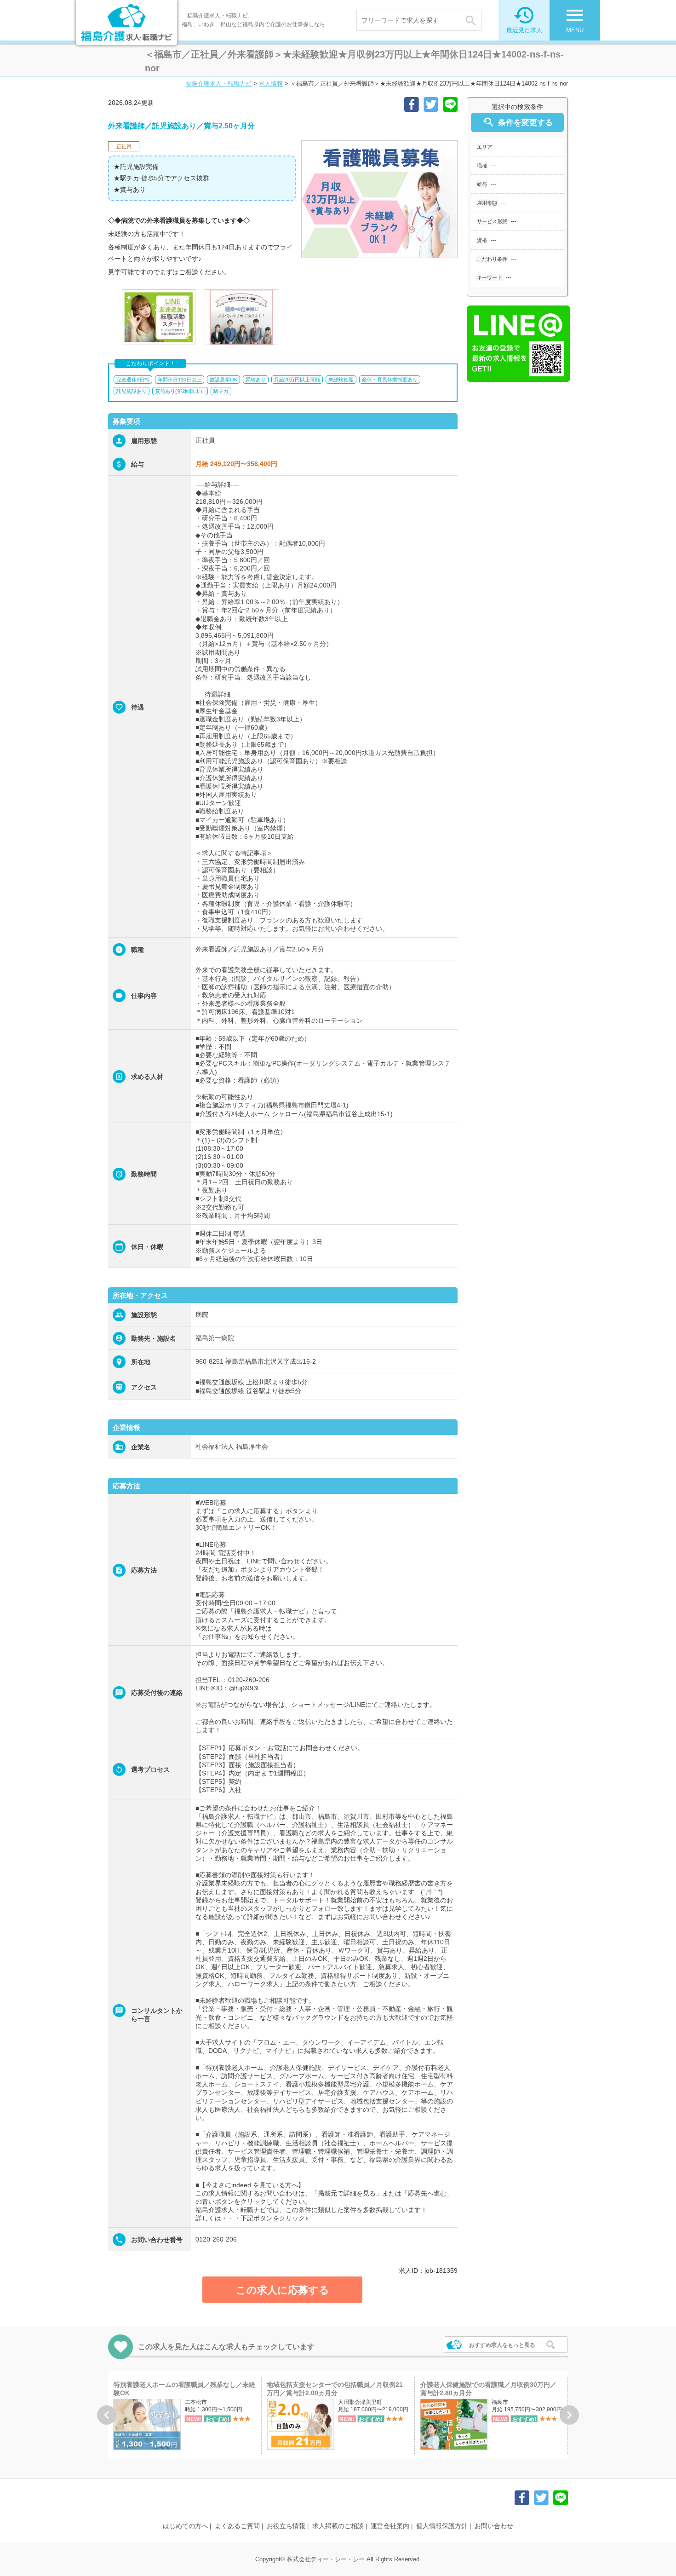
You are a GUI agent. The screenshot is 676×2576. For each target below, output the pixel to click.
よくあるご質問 (237, 2526)
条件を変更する (517, 122)
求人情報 (271, 84)
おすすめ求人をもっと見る (502, 2345)
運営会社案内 (390, 2526)
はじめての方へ (185, 2526)
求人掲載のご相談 (338, 2526)
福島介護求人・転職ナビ (219, 84)
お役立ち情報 (286, 2526)
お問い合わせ (494, 2526)
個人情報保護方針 (442, 2526)
